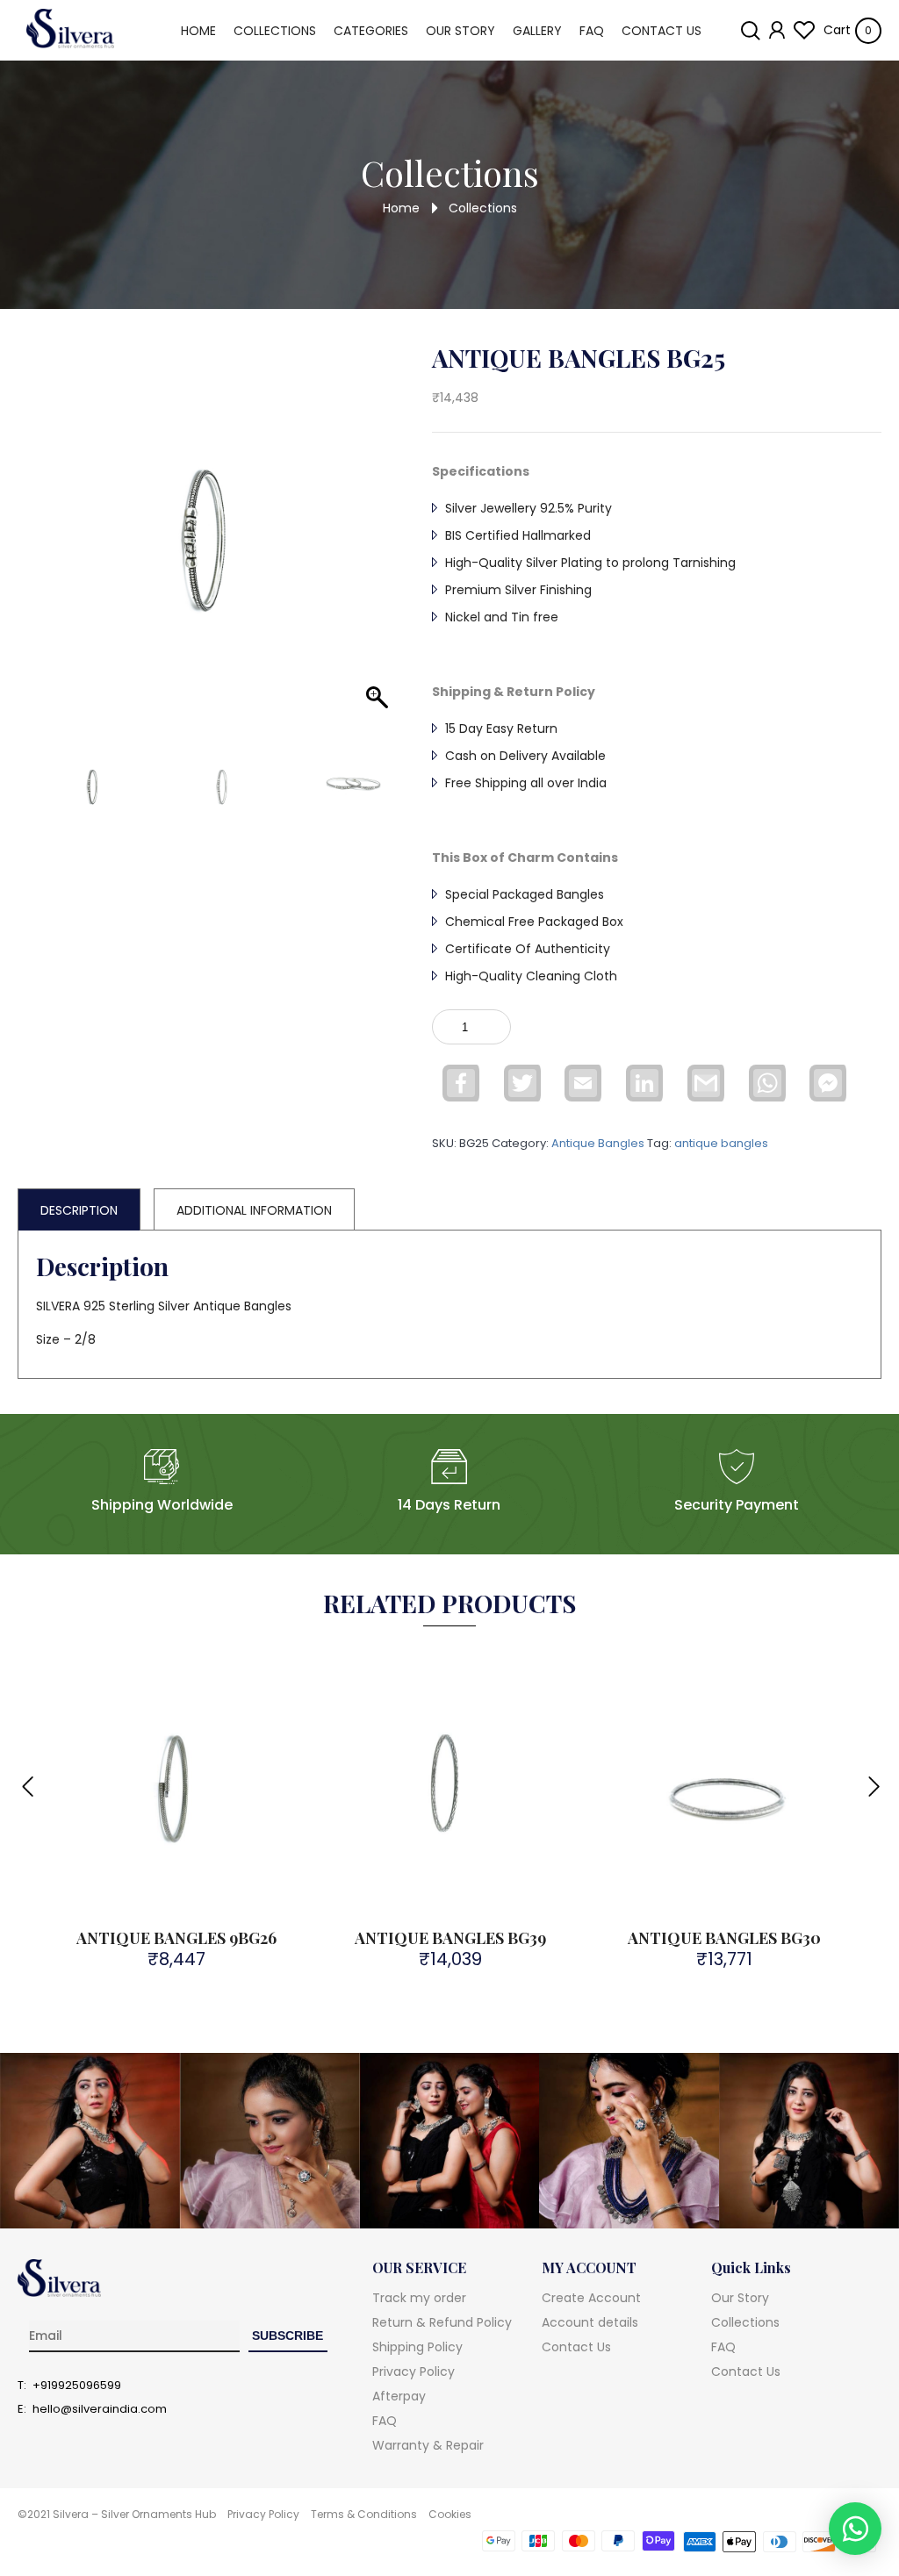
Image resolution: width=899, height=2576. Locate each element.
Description (79, 1210)
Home (198, 31)
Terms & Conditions (364, 2514)
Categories (371, 31)
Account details (590, 2322)
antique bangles (721, 1143)
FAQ (592, 31)
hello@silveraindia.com (100, 2409)
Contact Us (662, 31)
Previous (26, 1776)
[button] (370, 555)
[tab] (79, 1209)
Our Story (460, 31)
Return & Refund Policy (442, 2322)
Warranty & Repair (428, 2445)
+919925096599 (77, 2386)
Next (873, 1776)
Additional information (254, 1210)
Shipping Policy (417, 2347)
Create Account (591, 2298)
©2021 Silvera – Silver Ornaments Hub (117, 2514)
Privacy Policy (414, 2371)
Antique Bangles (598, 1143)
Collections (275, 31)
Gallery (537, 31)
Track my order (419, 2298)
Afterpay (399, 2396)
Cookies (450, 2514)
